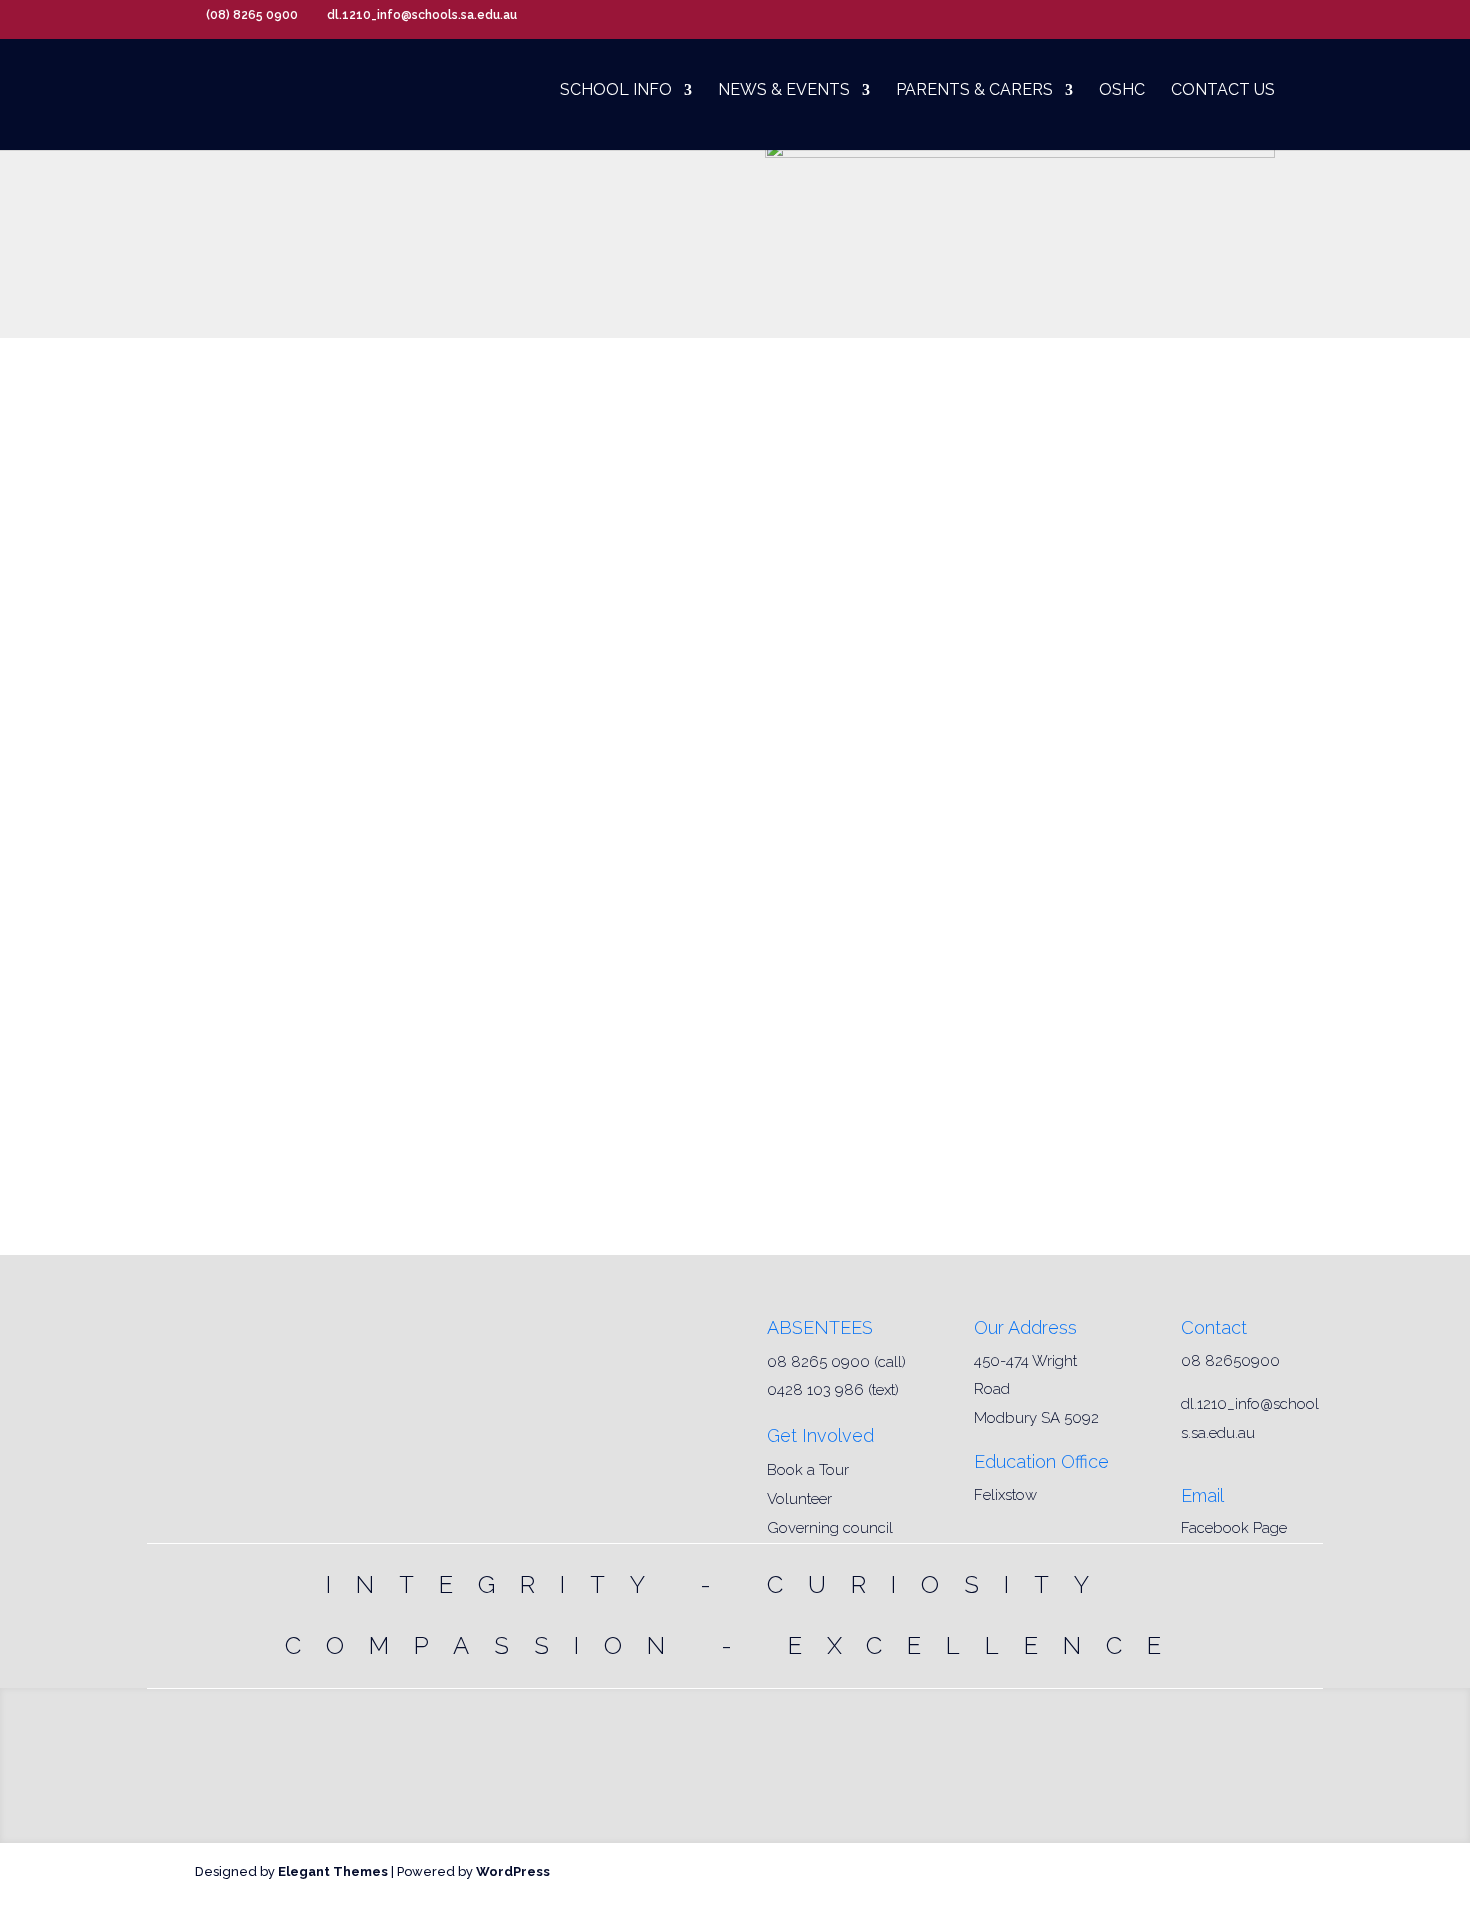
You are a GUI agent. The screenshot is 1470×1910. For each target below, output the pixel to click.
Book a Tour (808, 1470)
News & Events (784, 91)
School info (616, 91)
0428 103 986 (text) (833, 1390)
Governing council (830, 1528)
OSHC (1122, 91)
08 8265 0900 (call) (836, 1362)
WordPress (513, 1871)
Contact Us (1223, 91)
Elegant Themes (333, 1871)
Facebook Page (1234, 1528)
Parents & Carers (974, 91)
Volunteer (799, 1499)
